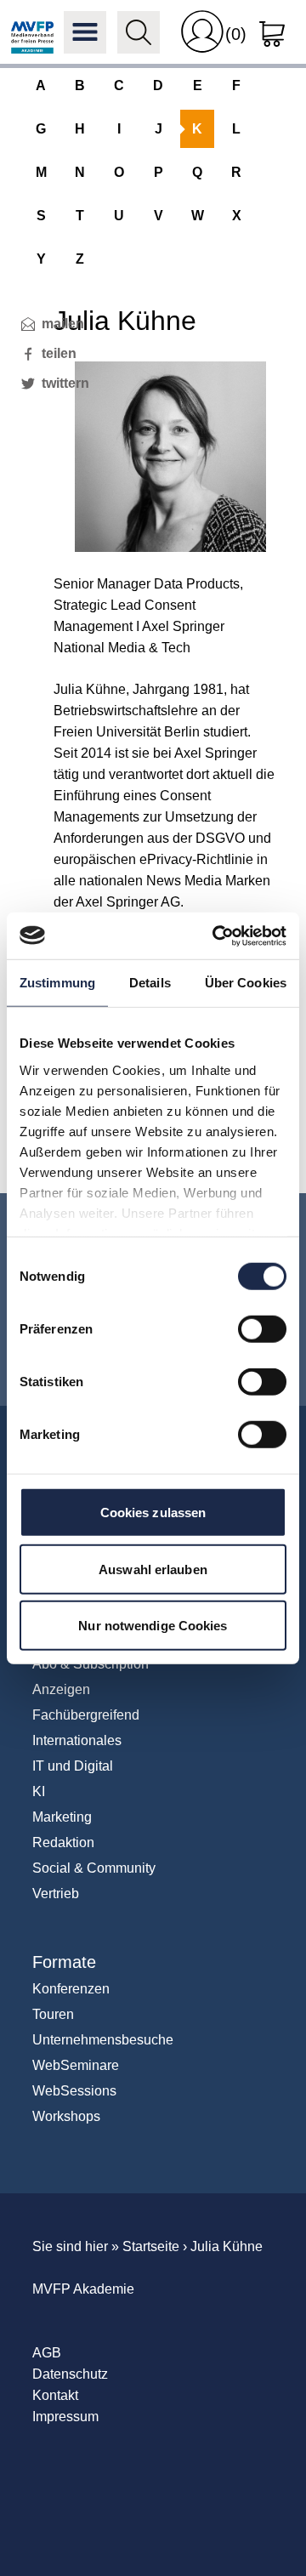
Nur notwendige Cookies (153, 1626)
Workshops (66, 2116)
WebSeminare (76, 2065)
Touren (53, 2014)
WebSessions (74, 2091)
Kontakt (55, 2395)
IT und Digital (73, 1766)
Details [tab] (150, 983)
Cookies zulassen (153, 1513)
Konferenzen (71, 1989)
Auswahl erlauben (153, 1569)
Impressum (65, 2417)
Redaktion (63, 1842)
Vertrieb (56, 1894)
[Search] (139, 32)
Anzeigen (61, 1689)
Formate (64, 1962)
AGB (47, 2353)
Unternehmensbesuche (103, 2040)
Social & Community (94, 1868)
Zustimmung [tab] (57, 983)
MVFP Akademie (32, 32)
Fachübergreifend (86, 1715)
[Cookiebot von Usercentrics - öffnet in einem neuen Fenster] (216, 935)
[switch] (262, 1329)
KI (39, 1791)
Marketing (62, 1817)
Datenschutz (70, 2374)
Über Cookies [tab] (246, 983)
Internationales (77, 1740)
